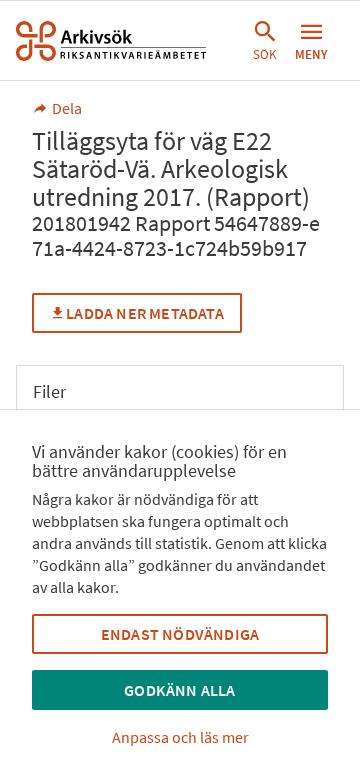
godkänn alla (179, 690)
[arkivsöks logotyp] (111, 41)
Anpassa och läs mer (180, 737)
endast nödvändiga (180, 634)
